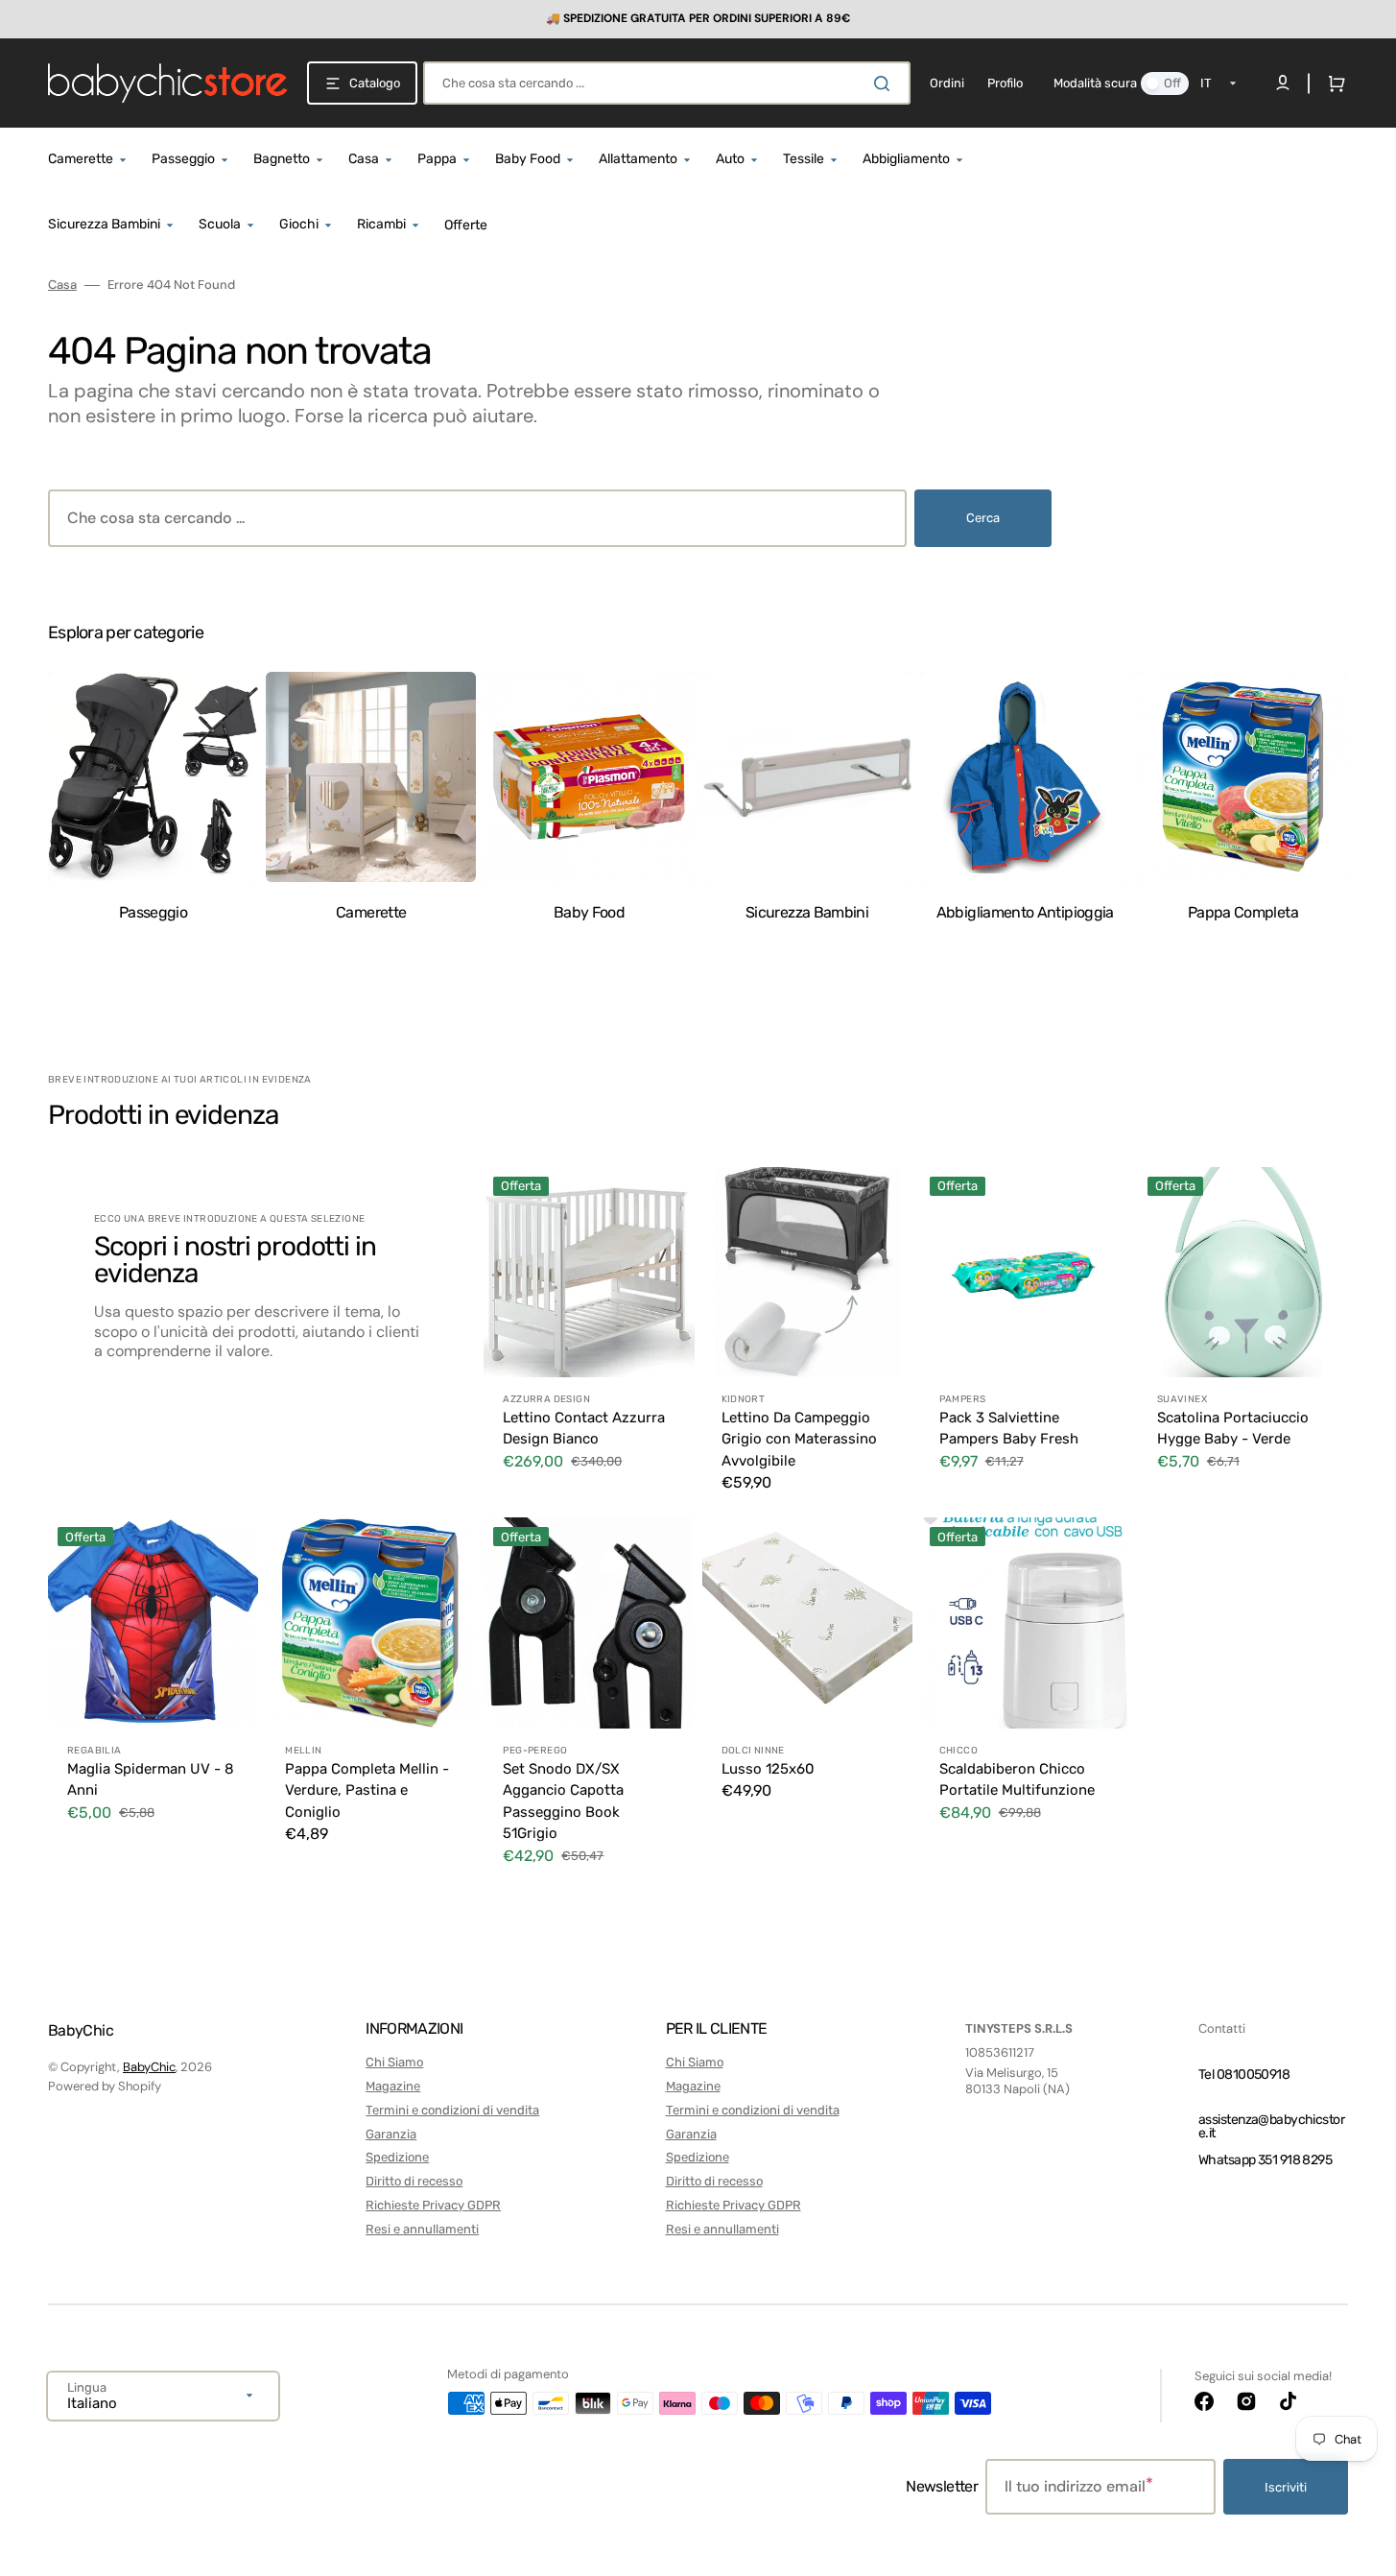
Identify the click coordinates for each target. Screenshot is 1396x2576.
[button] (1333, 83)
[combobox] (667, 83)
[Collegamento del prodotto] (589, 1339)
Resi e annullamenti (422, 2229)
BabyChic (149, 2067)
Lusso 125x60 (768, 1769)
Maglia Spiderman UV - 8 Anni (151, 1780)
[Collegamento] (698, 19)
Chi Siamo (394, 2062)
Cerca (983, 518)
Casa (62, 285)
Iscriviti (1286, 2487)
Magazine (393, 2086)
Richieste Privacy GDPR (433, 2205)
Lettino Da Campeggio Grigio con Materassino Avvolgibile (799, 1439)
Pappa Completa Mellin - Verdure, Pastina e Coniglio (367, 1790)
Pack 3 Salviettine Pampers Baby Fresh (1009, 1429)
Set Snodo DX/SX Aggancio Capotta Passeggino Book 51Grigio (563, 1801)
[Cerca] (886, 83)
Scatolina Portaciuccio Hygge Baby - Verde (1233, 1429)
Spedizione (397, 2157)
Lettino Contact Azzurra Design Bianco (584, 1429)
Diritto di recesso (414, 2181)
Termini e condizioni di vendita (452, 2110)
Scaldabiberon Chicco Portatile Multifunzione (1017, 1780)
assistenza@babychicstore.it (1271, 2126)
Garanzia (391, 2134)
